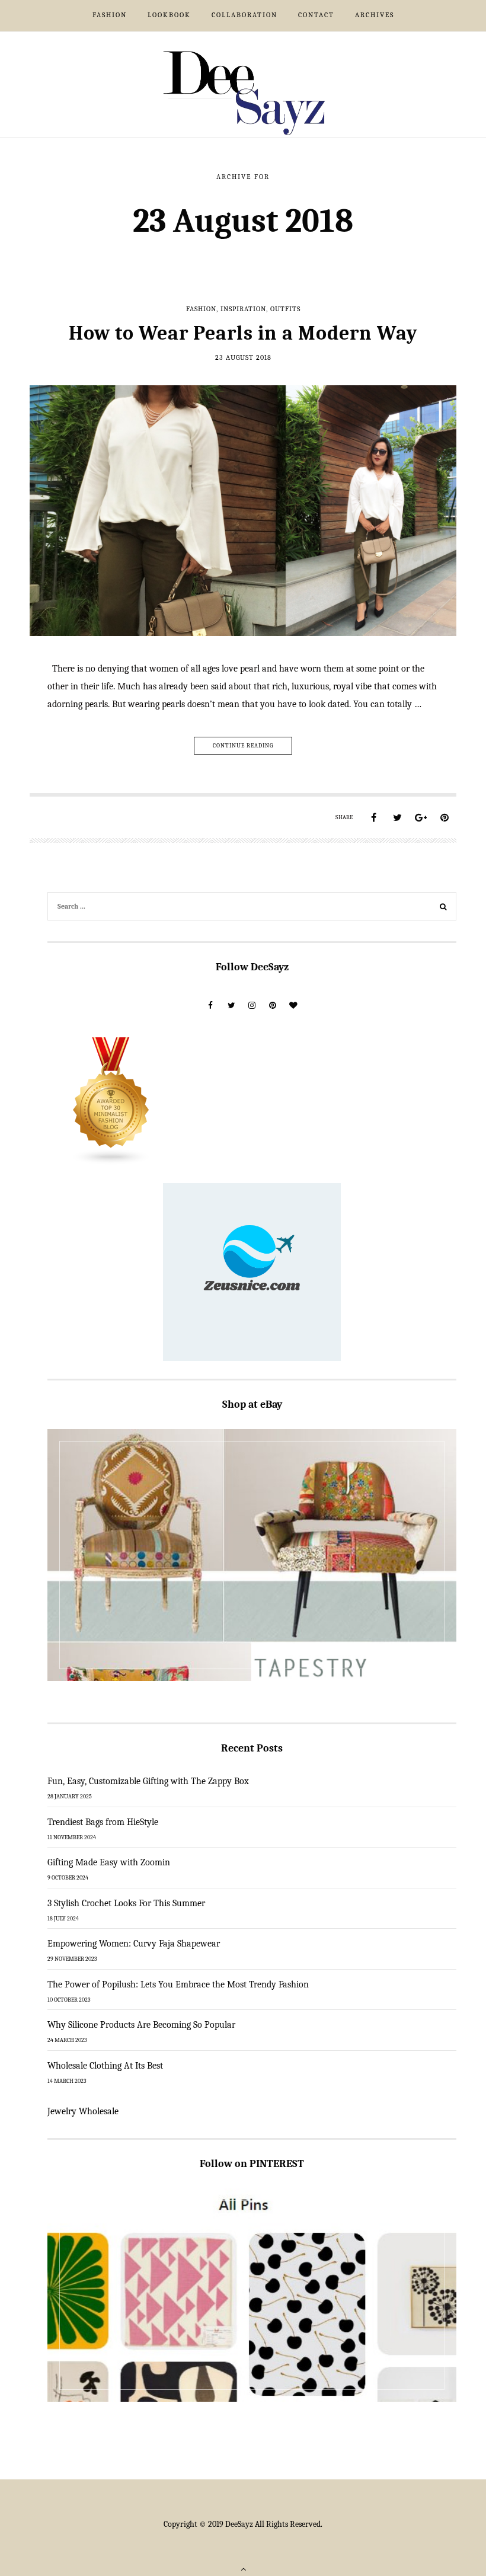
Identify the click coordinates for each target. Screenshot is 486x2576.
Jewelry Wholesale (83, 2111)
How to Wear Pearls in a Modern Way (243, 333)
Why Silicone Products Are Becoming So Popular (141, 2025)
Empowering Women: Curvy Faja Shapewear (134, 1944)
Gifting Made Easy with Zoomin (109, 1862)
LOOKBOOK (169, 15)
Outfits (285, 309)
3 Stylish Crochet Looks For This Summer (126, 1903)
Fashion (110, 15)
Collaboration (244, 15)
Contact (316, 15)
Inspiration (243, 309)
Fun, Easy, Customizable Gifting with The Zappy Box (148, 1781)
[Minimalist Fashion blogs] (111, 1101)
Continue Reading (243, 746)
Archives (375, 15)
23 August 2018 (243, 357)
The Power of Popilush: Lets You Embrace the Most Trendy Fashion (178, 1984)
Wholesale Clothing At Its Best (105, 2066)
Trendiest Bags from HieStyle (103, 1822)
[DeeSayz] (243, 92)
